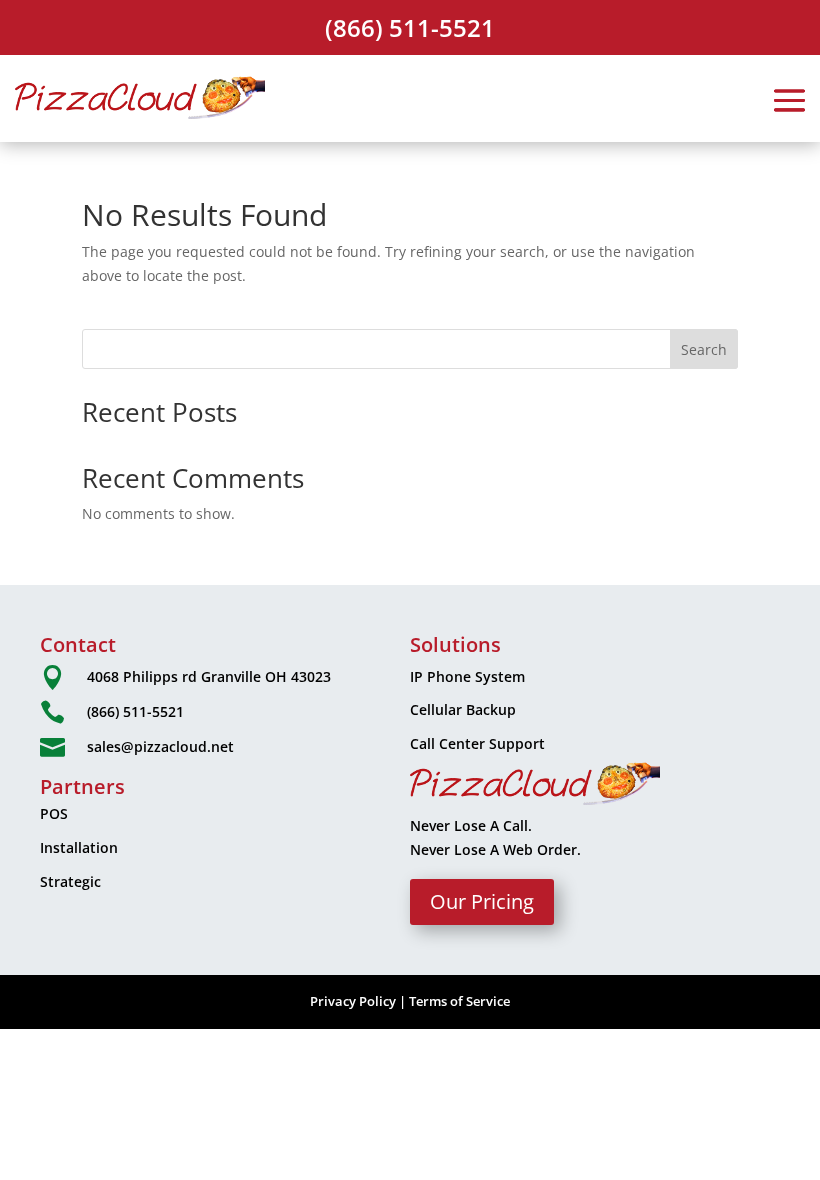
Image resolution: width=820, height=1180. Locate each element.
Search (704, 349)
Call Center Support (477, 743)
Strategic (70, 881)
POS (54, 813)
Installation (79, 847)
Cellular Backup (463, 709)
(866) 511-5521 (410, 27)
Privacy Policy (353, 1001)
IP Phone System (467, 676)
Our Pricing (482, 901)
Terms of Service (459, 1001)
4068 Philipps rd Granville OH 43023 (209, 676)
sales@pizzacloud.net (160, 746)
